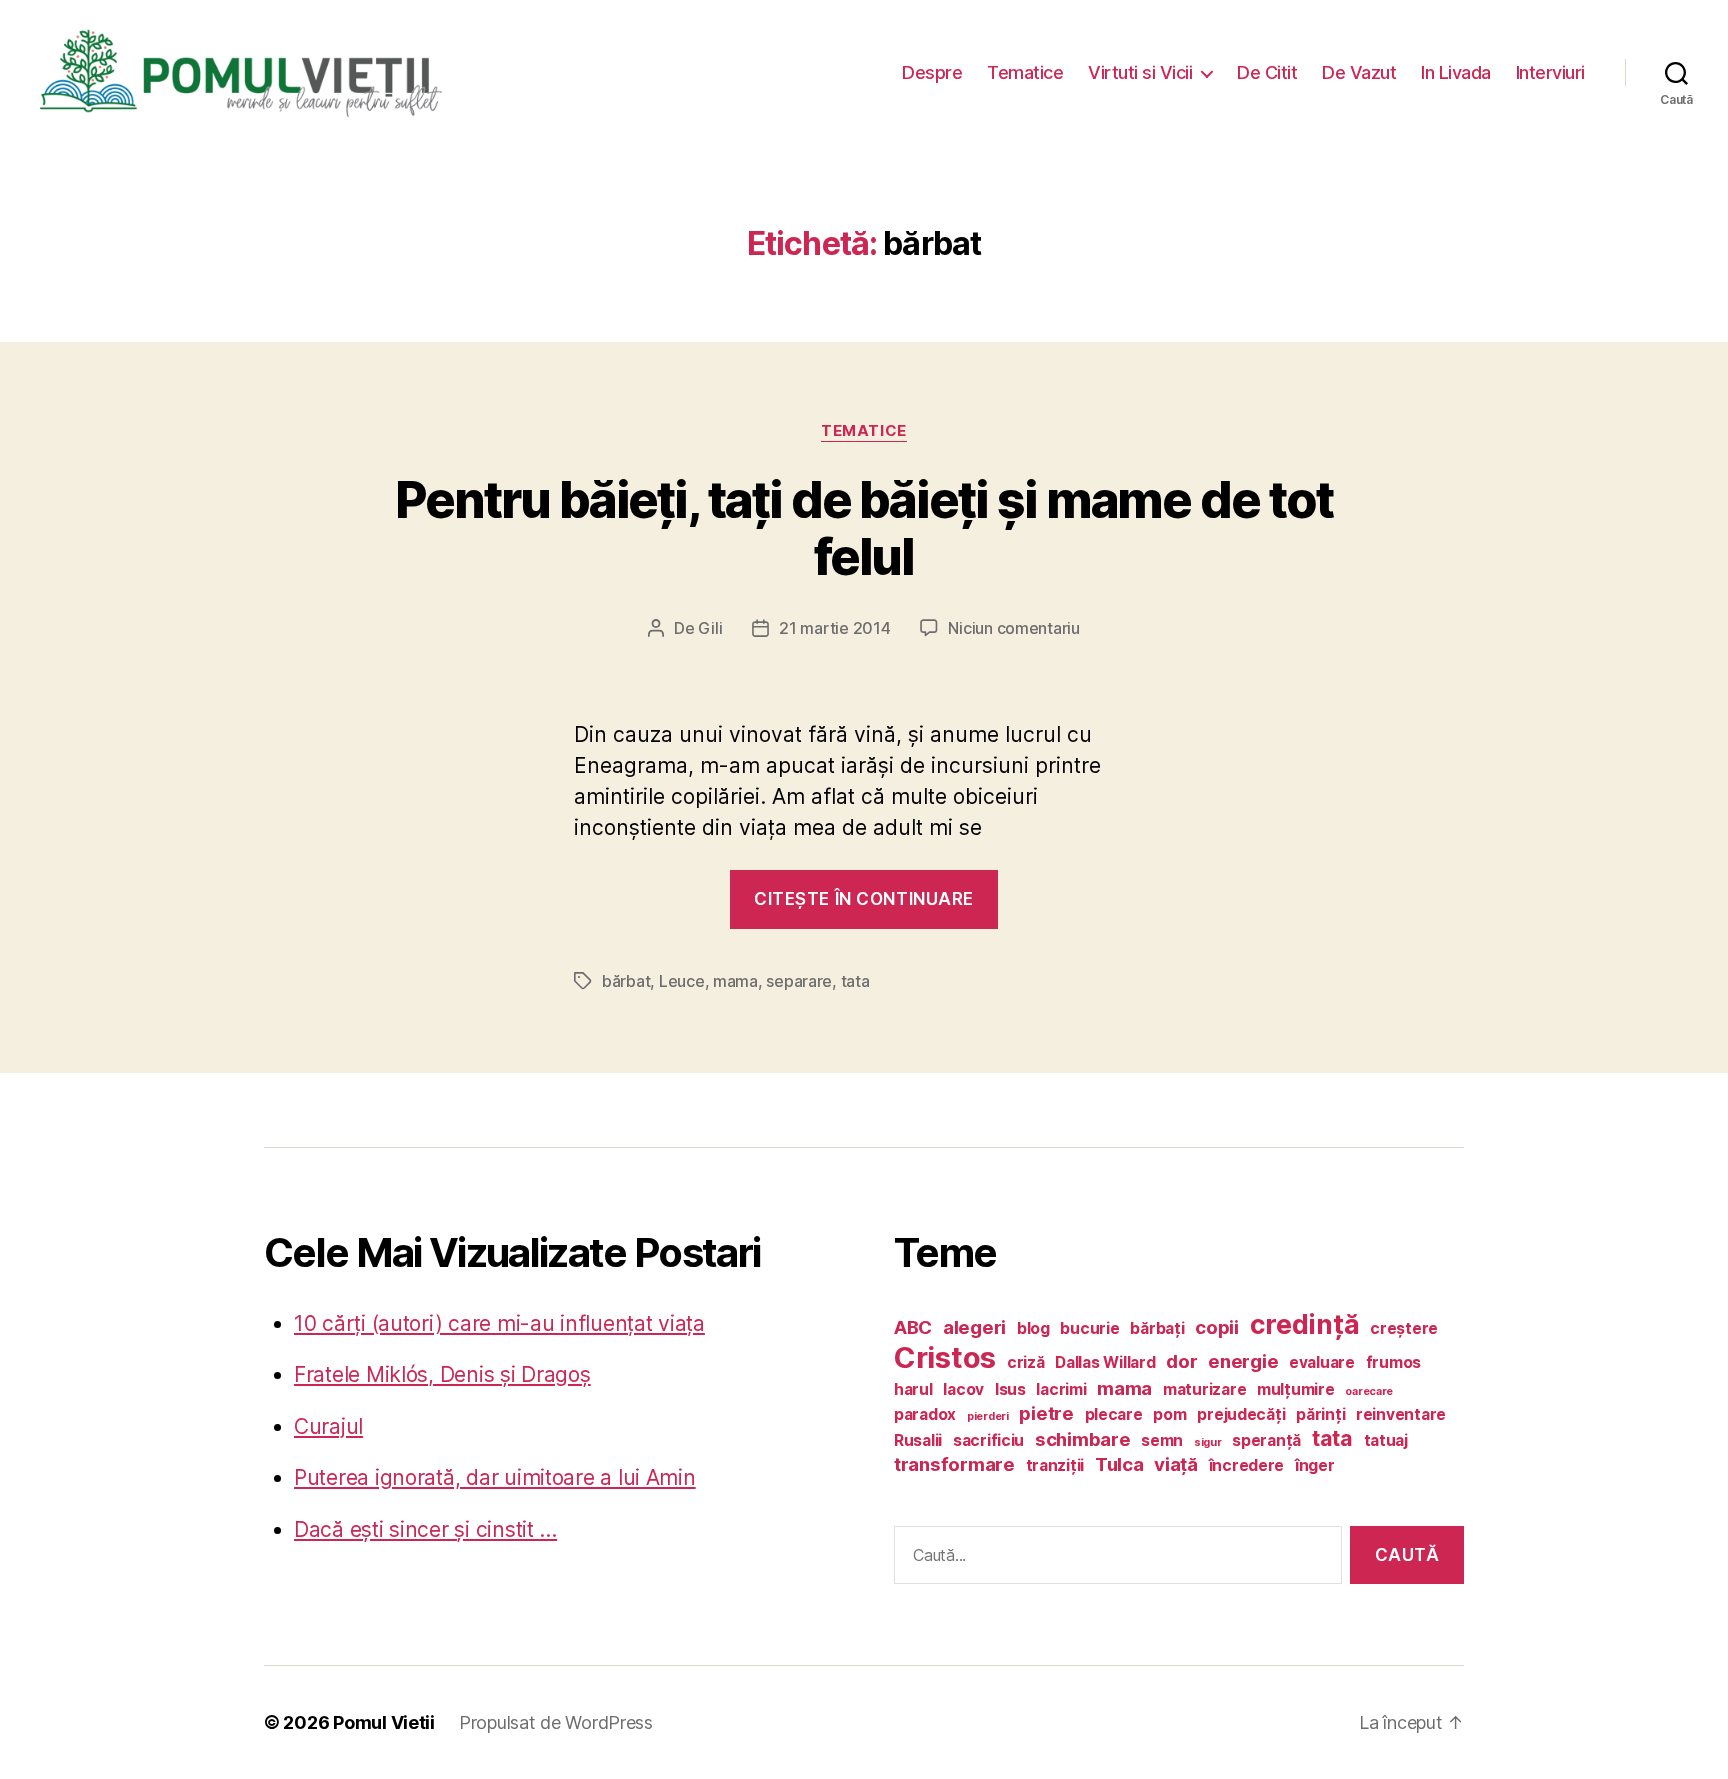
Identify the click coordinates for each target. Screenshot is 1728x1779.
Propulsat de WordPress (556, 1722)
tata (855, 981)
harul (913, 1389)
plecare (1114, 1414)
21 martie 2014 (834, 628)
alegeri (974, 1327)
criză (1026, 1362)
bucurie (1089, 1328)
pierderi (988, 1416)
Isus (1010, 1389)
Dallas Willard (1105, 1362)
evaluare (1322, 1362)
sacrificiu (988, 1440)
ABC (913, 1327)
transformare (954, 1464)
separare (799, 981)
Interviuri (1550, 72)
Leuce (682, 981)
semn (1162, 1440)
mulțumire (1296, 1389)
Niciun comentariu (1013, 628)
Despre (932, 72)
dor (1181, 1361)
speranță (1266, 1440)
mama (735, 981)
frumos (1393, 1362)
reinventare (1401, 1414)
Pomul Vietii (384, 1722)
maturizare (1204, 1389)
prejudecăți (1241, 1414)
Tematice (1025, 72)
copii (1217, 1327)
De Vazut (1359, 72)
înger (1315, 1465)
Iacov (963, 1389)
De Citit (1267, 72)
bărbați (1157, 1328)
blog (1033, 1328)
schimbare (1083, 1439)
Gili (710, 628)
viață (1176, 1464)
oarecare (1369, 1391)
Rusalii (918, 1440)
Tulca (1119, 1464)
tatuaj (1386, 1440)
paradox (925, 1414)
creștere (1404, 1328)
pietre (1046, 1413)
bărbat (626, 981)
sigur (1208, 1442)
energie (1243, 1361)
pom (1169, 1414)
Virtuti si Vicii (1140, 72)
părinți (1320, 1414)
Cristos (945, 1357)
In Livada (1456, 72)
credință (1305, 1324)
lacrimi (1061, 1389)
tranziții (1055, 1465)
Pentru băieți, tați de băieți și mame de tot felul (864, 528)
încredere (1247, 1465)
